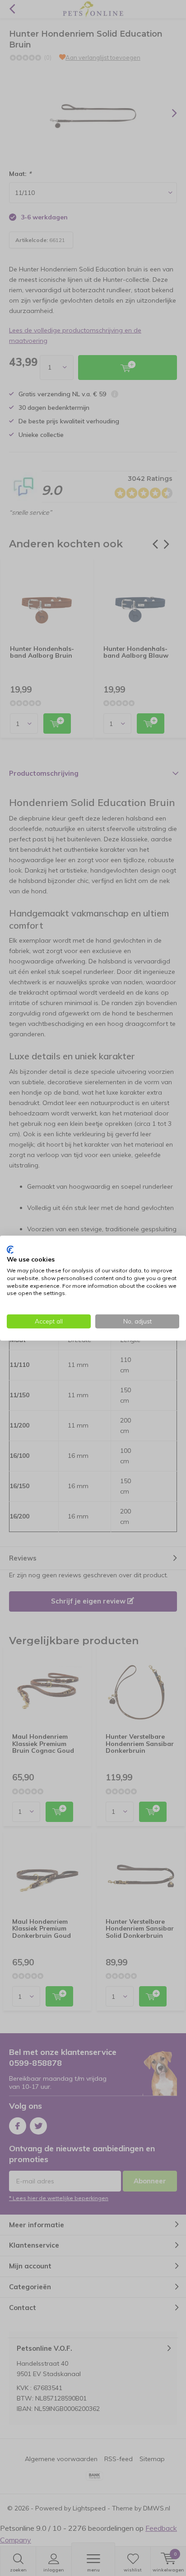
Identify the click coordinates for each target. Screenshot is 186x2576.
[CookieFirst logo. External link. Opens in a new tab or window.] (10, 1249)
